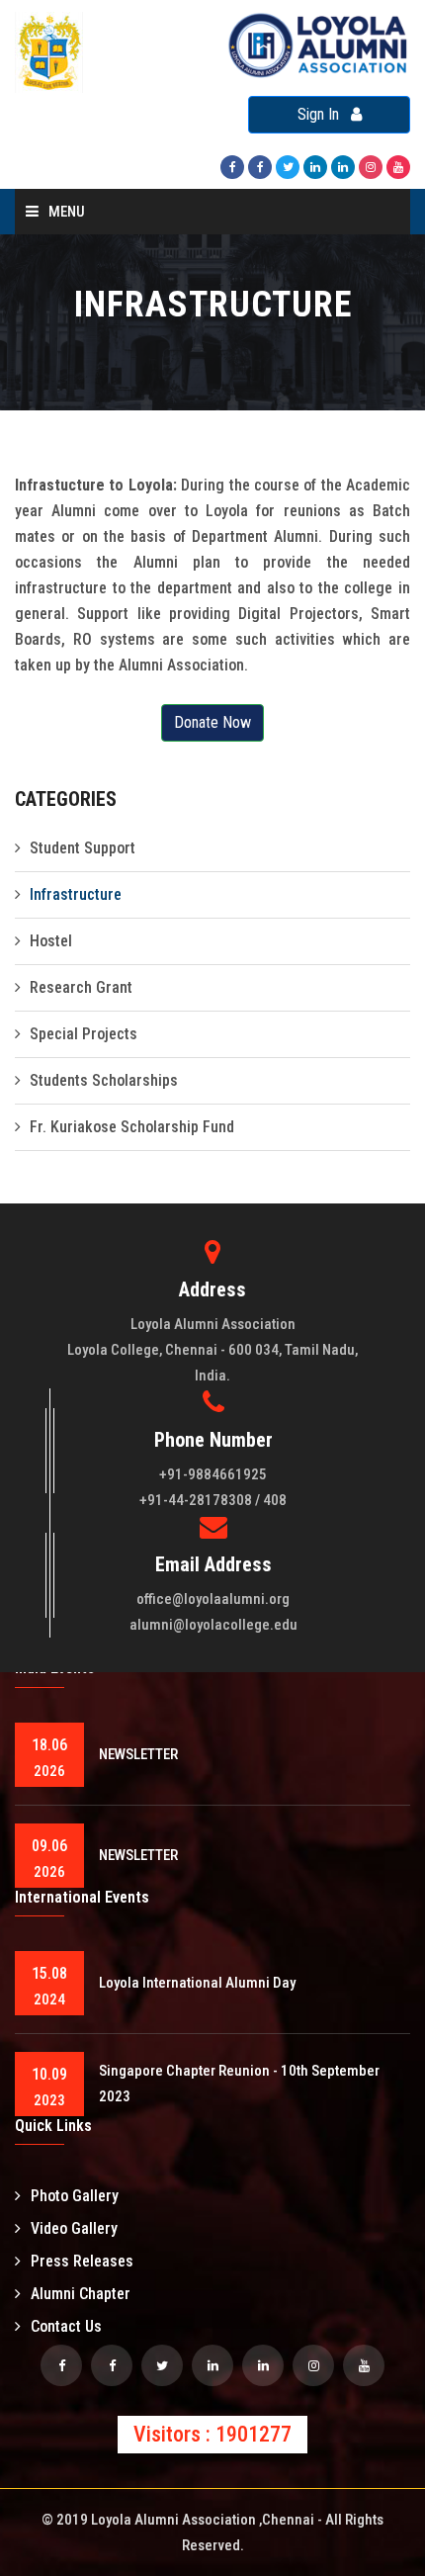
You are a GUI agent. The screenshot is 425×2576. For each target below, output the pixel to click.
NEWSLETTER (138, 1754)
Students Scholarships (104, 1080)
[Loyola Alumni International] (260, 166)
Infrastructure (76, 894)
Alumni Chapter (81, 2294)
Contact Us (66, 2326)
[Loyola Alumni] (398, 166)
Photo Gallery (75, 2196)
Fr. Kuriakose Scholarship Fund (132, 1127)
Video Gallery (74, 2228)
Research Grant (81, 987)
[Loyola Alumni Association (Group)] (315, 166)
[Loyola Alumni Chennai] (61, 2365)
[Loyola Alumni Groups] (112, 2365)
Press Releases (82, 2261)
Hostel (51, 941)
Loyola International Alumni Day (197, 1983)
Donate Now (212, 722)
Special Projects (84, 1034)
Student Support (83, 848)
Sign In (324, 114)
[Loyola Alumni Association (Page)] (343, 166)
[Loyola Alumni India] (232, 166)
